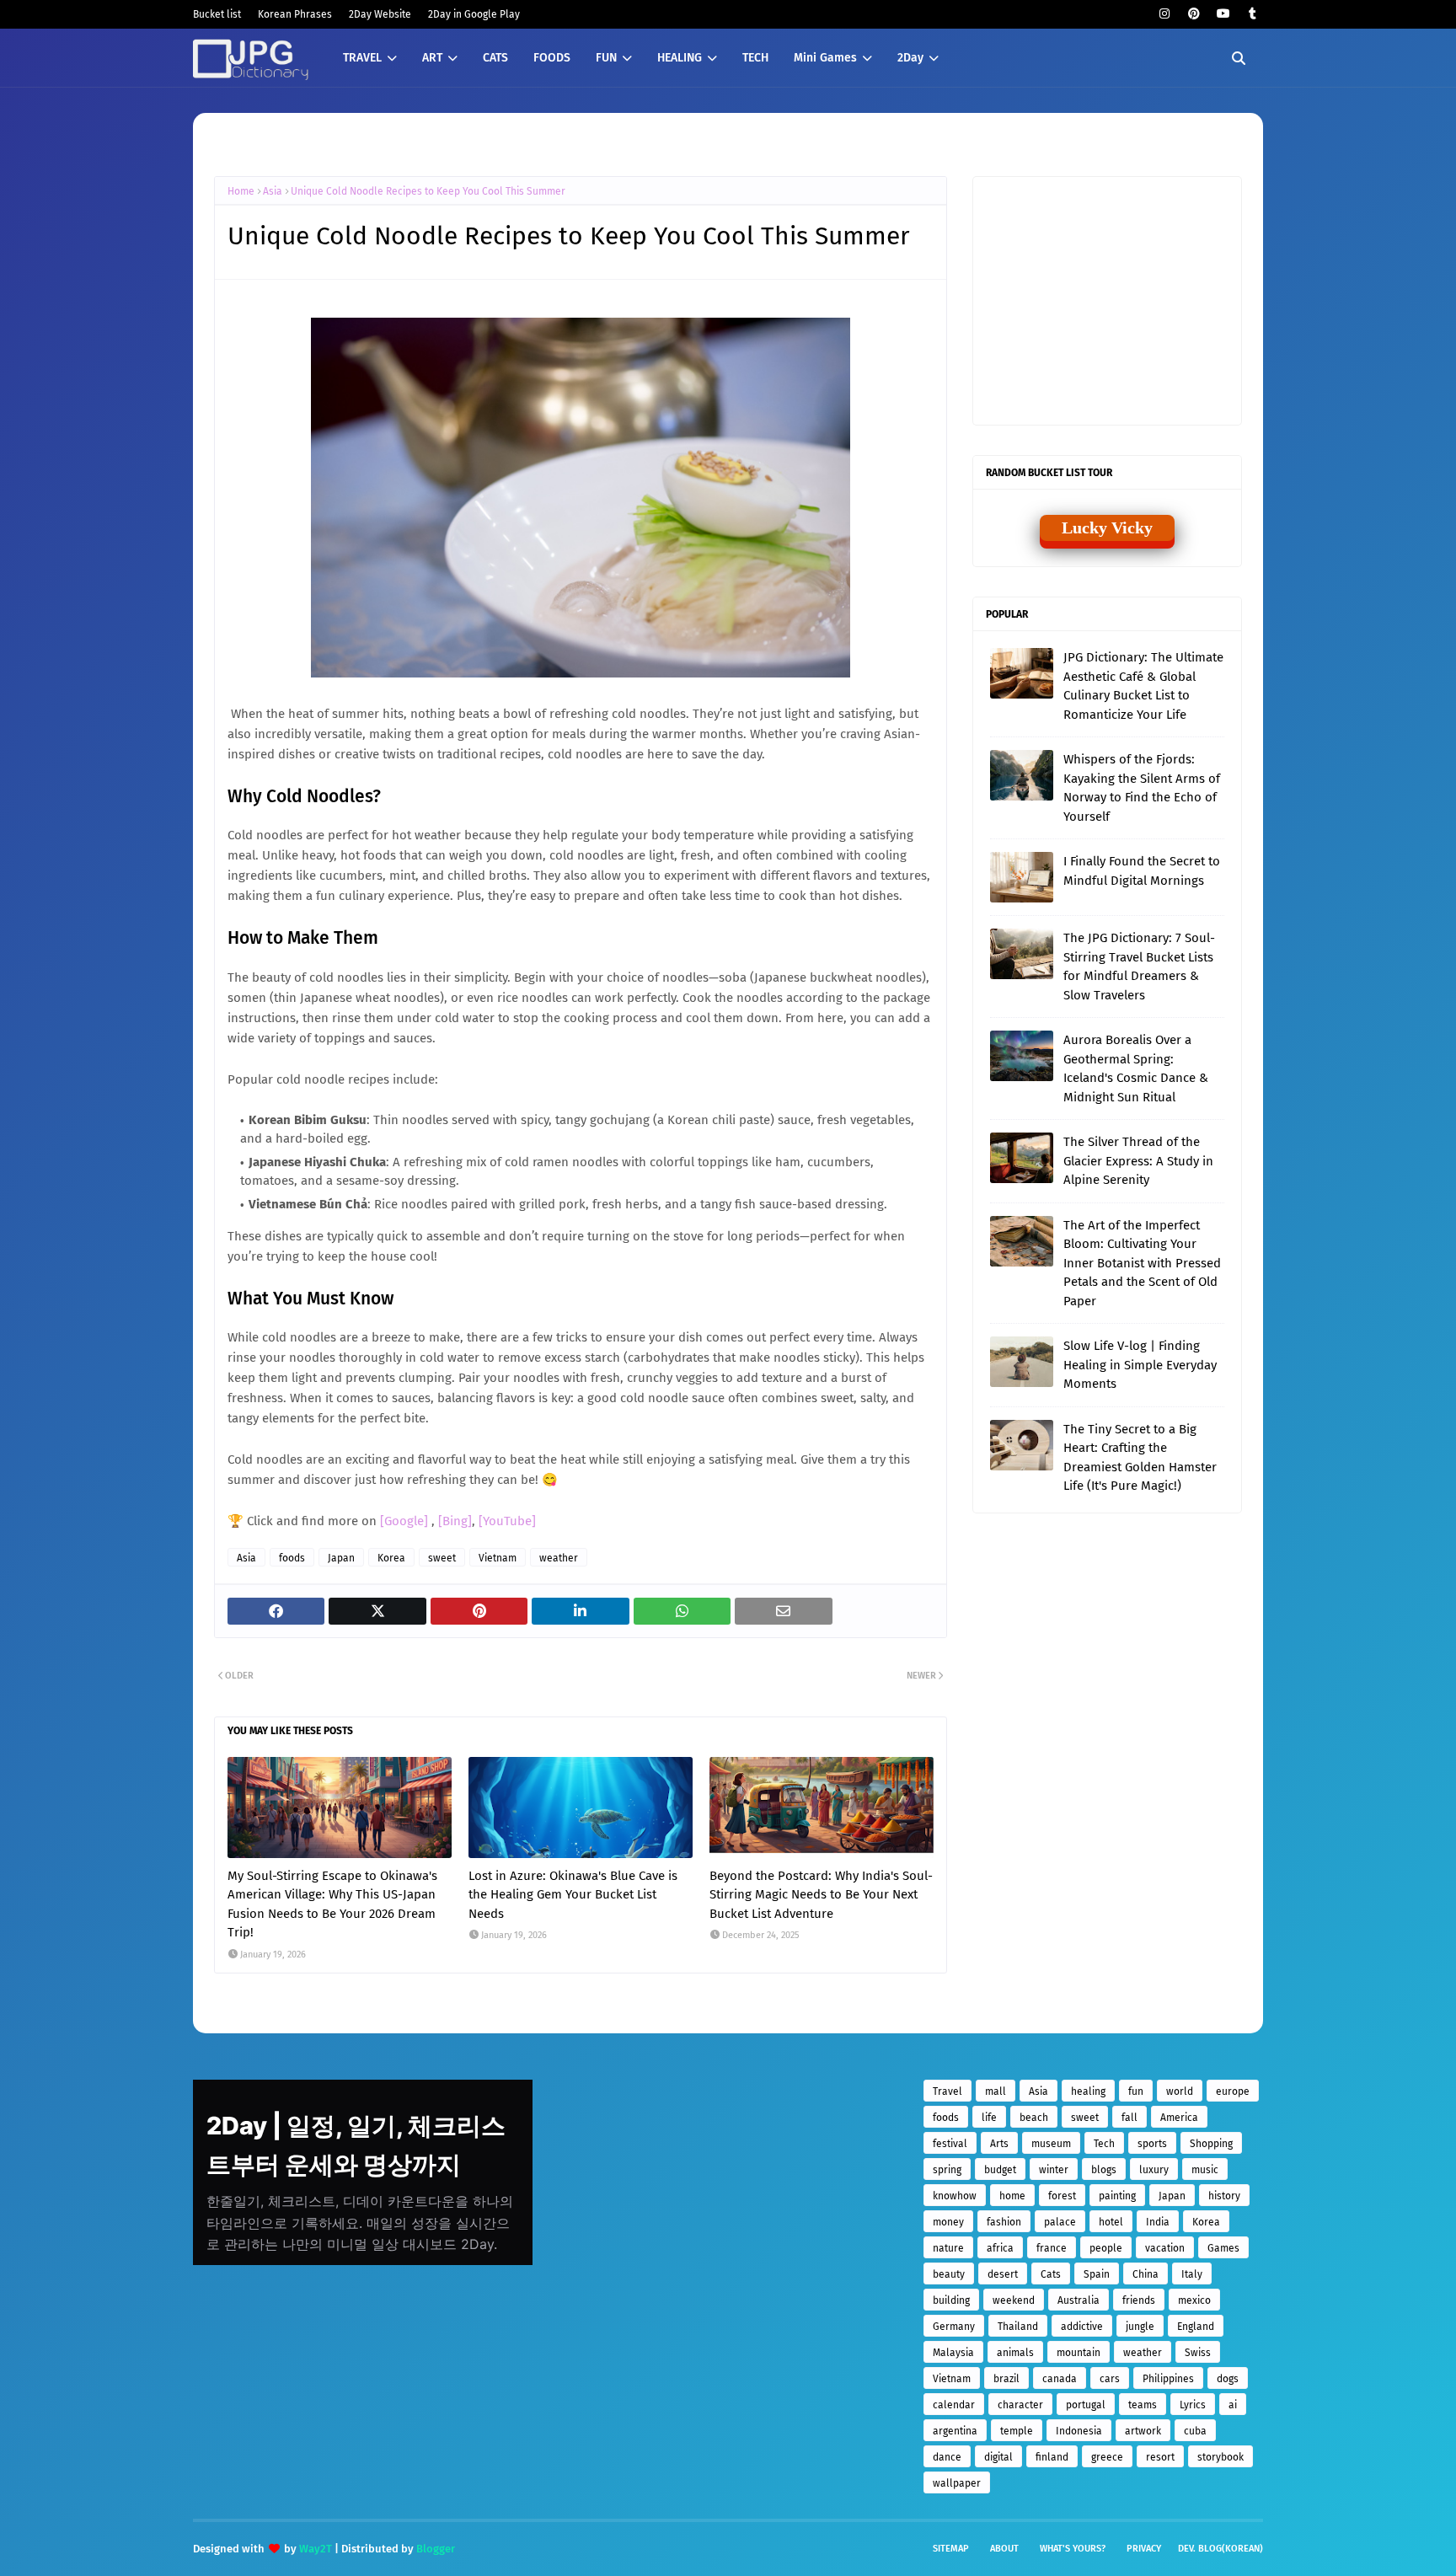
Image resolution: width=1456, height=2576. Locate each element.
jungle (1140, 2327)
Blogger (436, 2549)
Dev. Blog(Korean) (1220, 2549)
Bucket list (217, 14)
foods (292, 1558)
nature (948, 2248)
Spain (1097, 2274)
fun (1136, 2091)
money (948, 2222)
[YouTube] (507, 1521)
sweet (442, 1558)
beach (1034, 2118)
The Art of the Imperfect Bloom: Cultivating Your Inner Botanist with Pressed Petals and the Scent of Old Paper (1142, 1263)
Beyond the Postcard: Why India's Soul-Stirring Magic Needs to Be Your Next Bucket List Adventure (821, 1895)
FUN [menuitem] (606, 58)
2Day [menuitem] (910, 58)
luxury (1154, 2170)
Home (241, 191)
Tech (1104, 2144)
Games (1223, 2248)
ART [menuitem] (432, 58)
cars (1110, 2379)
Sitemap (951, 2549)
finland (1052, 2457)
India (1158, 2222)
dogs (1228, 2379)
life (989, 2118)
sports (1152, 2144)
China (1146, 2274)
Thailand (1018, 2327)
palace (1060, 2222)
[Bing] (455, 1521)
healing (1088, 2091)
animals (1015, 2353)
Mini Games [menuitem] (825, 58)
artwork (1143, 2431)
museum (1051, 2144)
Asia (273, 191)
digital (998, 2457)
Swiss (1198, 2353)
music (1205, 2170)
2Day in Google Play (474, 14)
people (1106, 2248)
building (951, 2300)
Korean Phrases (295, 14)
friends (1139, 2300)
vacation (1165, 2248)
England (1196, 2327)
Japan (341, 1558)
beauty (949, 2274)
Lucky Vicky (1107, 528)
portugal (1086, 2405)
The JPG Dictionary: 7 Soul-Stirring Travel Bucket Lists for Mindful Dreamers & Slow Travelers (1139, 967)
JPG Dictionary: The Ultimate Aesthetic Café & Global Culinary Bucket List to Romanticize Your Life (1143, 686)
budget (1000, 2170)
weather (559, 1558)
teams (1143, 2405)
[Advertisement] (1116, 299)
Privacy (1144, 2549)
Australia (1079, 2300)
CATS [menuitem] (495, 58)
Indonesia (1079, 2431)
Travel (947, 2091)
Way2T (316, 2549)
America (1179, 2118)
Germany (954, 2327)
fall (1129, 2118)
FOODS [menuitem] (552, 58)
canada (1060, 2379)
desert (1003, 2274)
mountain (1079, 2353)
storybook (1220, 2457)
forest (1062, 2196)
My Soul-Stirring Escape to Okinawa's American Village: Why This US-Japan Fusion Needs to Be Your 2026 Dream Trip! (332, 1904)
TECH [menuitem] (755, 58)
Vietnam (498, 1558)
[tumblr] (1253, 14)
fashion (1004, 2222)
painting (1117, 2196)
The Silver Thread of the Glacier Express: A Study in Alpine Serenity (1138, 1161)
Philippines (1168, 2379)
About (1004, 2549)
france (1052, 2248)
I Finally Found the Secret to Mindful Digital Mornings (1142, 871)
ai (1233, 2405)
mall (996, 2091)
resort (1160, 2457)
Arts (999, 2144)
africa (1000, 2248)
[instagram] (1164, 14)
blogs (1104, 2170)
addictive (1082, 2327)
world (1180, 2091)
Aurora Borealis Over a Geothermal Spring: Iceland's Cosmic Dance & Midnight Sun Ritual (1136, 1068)
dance (947, 2457)
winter (1054, 2170)
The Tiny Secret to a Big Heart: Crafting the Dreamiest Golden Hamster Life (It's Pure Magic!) (1140, 1458)
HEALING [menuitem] (680, 58)
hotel (1111, 2222)
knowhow (955, 2196)
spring (947, 2170)
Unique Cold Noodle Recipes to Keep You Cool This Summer (428, 191)
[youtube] (1223, 14)
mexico (1194, 2300)
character (1020, 2405)
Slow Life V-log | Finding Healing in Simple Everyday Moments (1140, 1365)
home (1012, 2196)
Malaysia (953, 2353)
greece (1107, 2457)
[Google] (406, 1521)
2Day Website (380, 14)
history (1224, 2196)
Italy (1192, 2274)
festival (950, 2144)
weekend (1014, 2300)
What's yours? (1073, 2549)
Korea (391, 1558)
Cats (1051, 2274)
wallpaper (957, 2483)
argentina (955, 2431)
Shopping (1211, 2144)
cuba (1195, 2431)
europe (1233, 2091)
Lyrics (1193, 2405)
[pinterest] (1194, 14)
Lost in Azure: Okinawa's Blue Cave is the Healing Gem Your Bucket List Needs (573, 1895)
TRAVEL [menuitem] (362, 58)
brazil (1006, 2379)
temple (1017, 2431)
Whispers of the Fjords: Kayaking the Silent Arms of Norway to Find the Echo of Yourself (1142, 788)
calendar (954, 2405)
